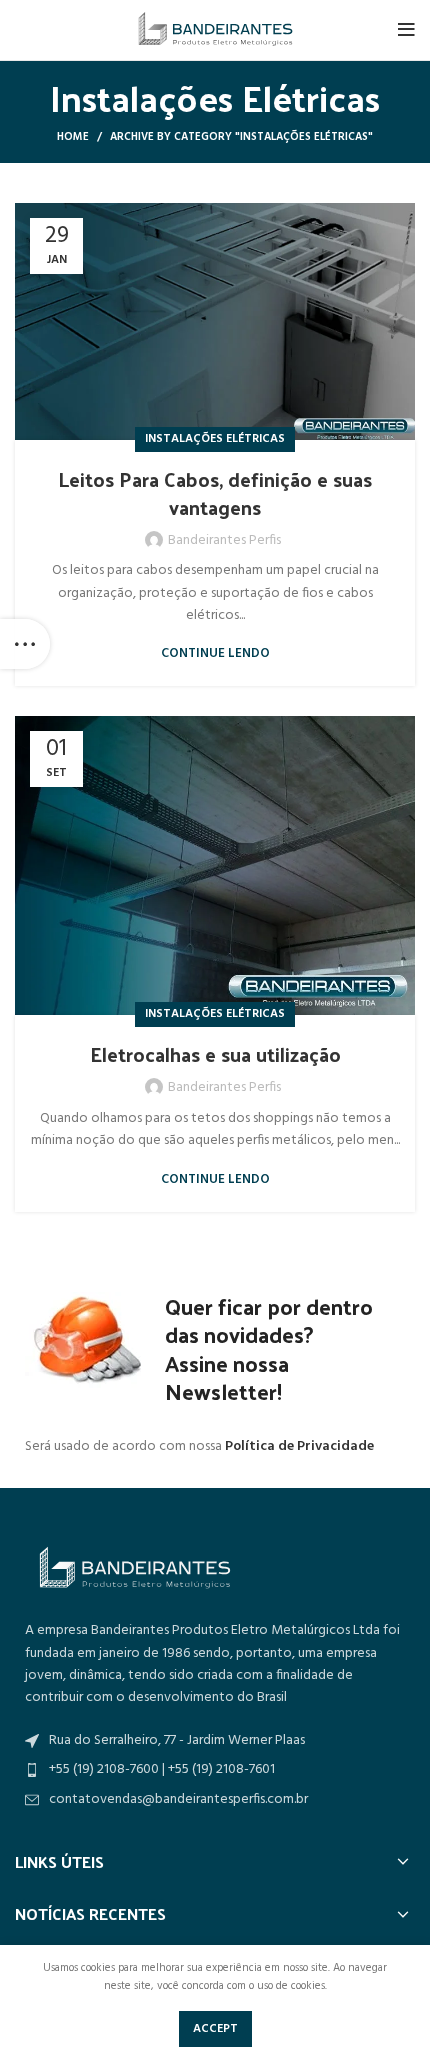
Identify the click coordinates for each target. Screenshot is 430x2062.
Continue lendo (215, 653)
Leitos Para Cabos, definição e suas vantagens (215, 493)
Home (73, 137)
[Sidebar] (25, 644)
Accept (215, 2029)
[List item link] (215, 1800)
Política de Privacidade (299, 1446)
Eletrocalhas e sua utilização (215, 1054)
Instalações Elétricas (215, 439)
